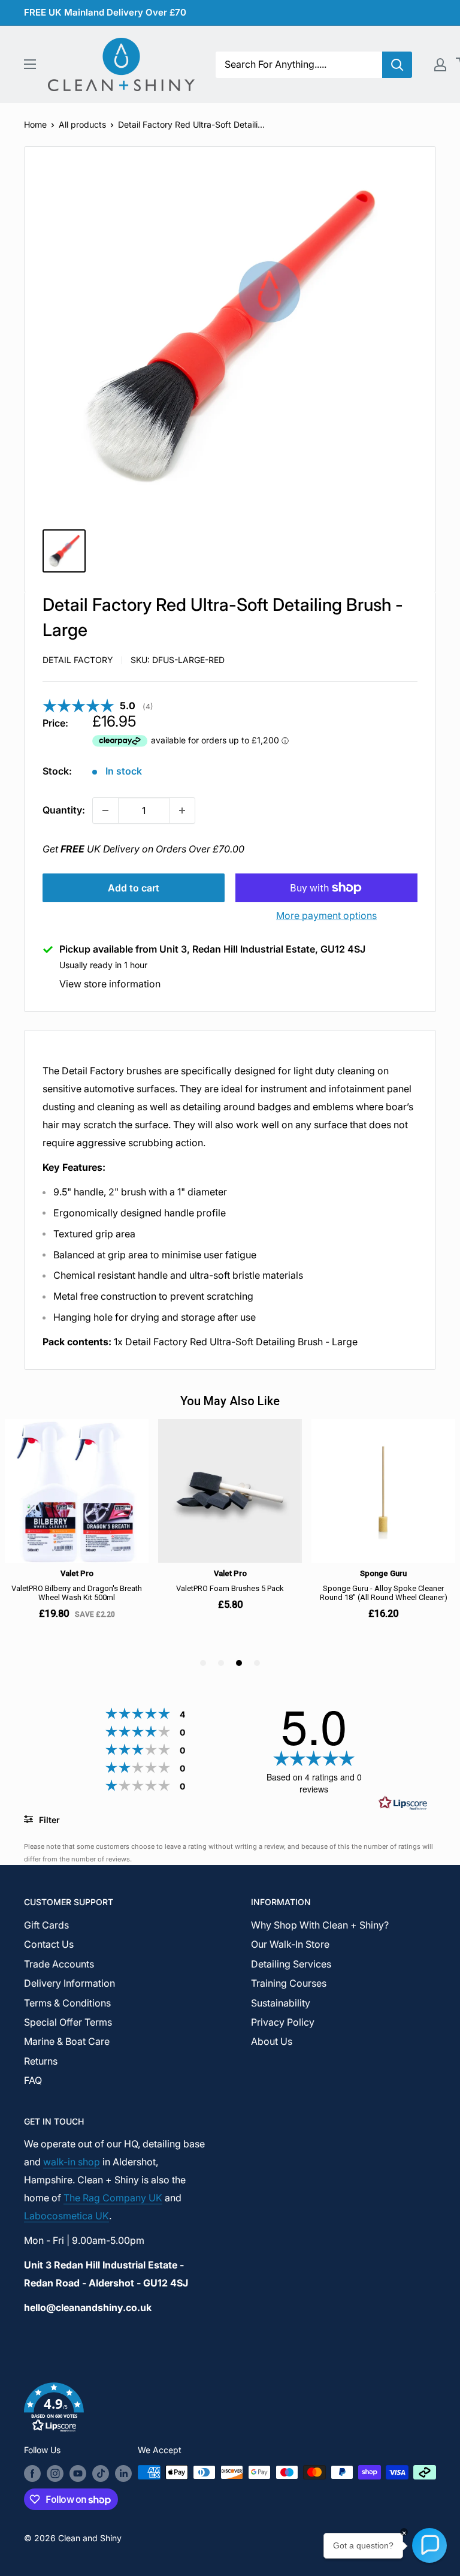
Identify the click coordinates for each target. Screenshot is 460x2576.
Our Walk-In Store (290, 1944)
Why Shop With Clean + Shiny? (320, 1925)
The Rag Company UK (113, 2198)
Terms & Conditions (67, 2003)
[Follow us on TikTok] (101, 2473)
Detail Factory (78, 660)
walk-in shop (72, 2162)
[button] (230, 2410)
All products (82, 124)
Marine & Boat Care (67, 2041)
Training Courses (289, 1983)
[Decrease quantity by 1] (105, 811)
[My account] (440, 65)
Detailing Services (291, 1964)
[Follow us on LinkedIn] (123, 2473)
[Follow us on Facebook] (32, 2473)
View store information (110, 984)
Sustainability (281, 2003)
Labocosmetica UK (66, 2216)
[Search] (397, 65)
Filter (48, 1820)
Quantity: (64, 810)
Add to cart (134, 888)
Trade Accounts (59, 1964)
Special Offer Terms (68, 2022)
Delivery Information (69, 1983)
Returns (41, 2061)
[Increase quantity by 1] (182, 811)
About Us (272, 2041)
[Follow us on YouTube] (78, 2473)
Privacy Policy (283, 2022)
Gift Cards (46, 1925)
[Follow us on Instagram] (55, 2473)
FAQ (33, 2080)
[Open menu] (30, 64)
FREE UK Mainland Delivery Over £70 (105, 12)
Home (35, 124)
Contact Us (49, 1944)
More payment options (326, 915)
